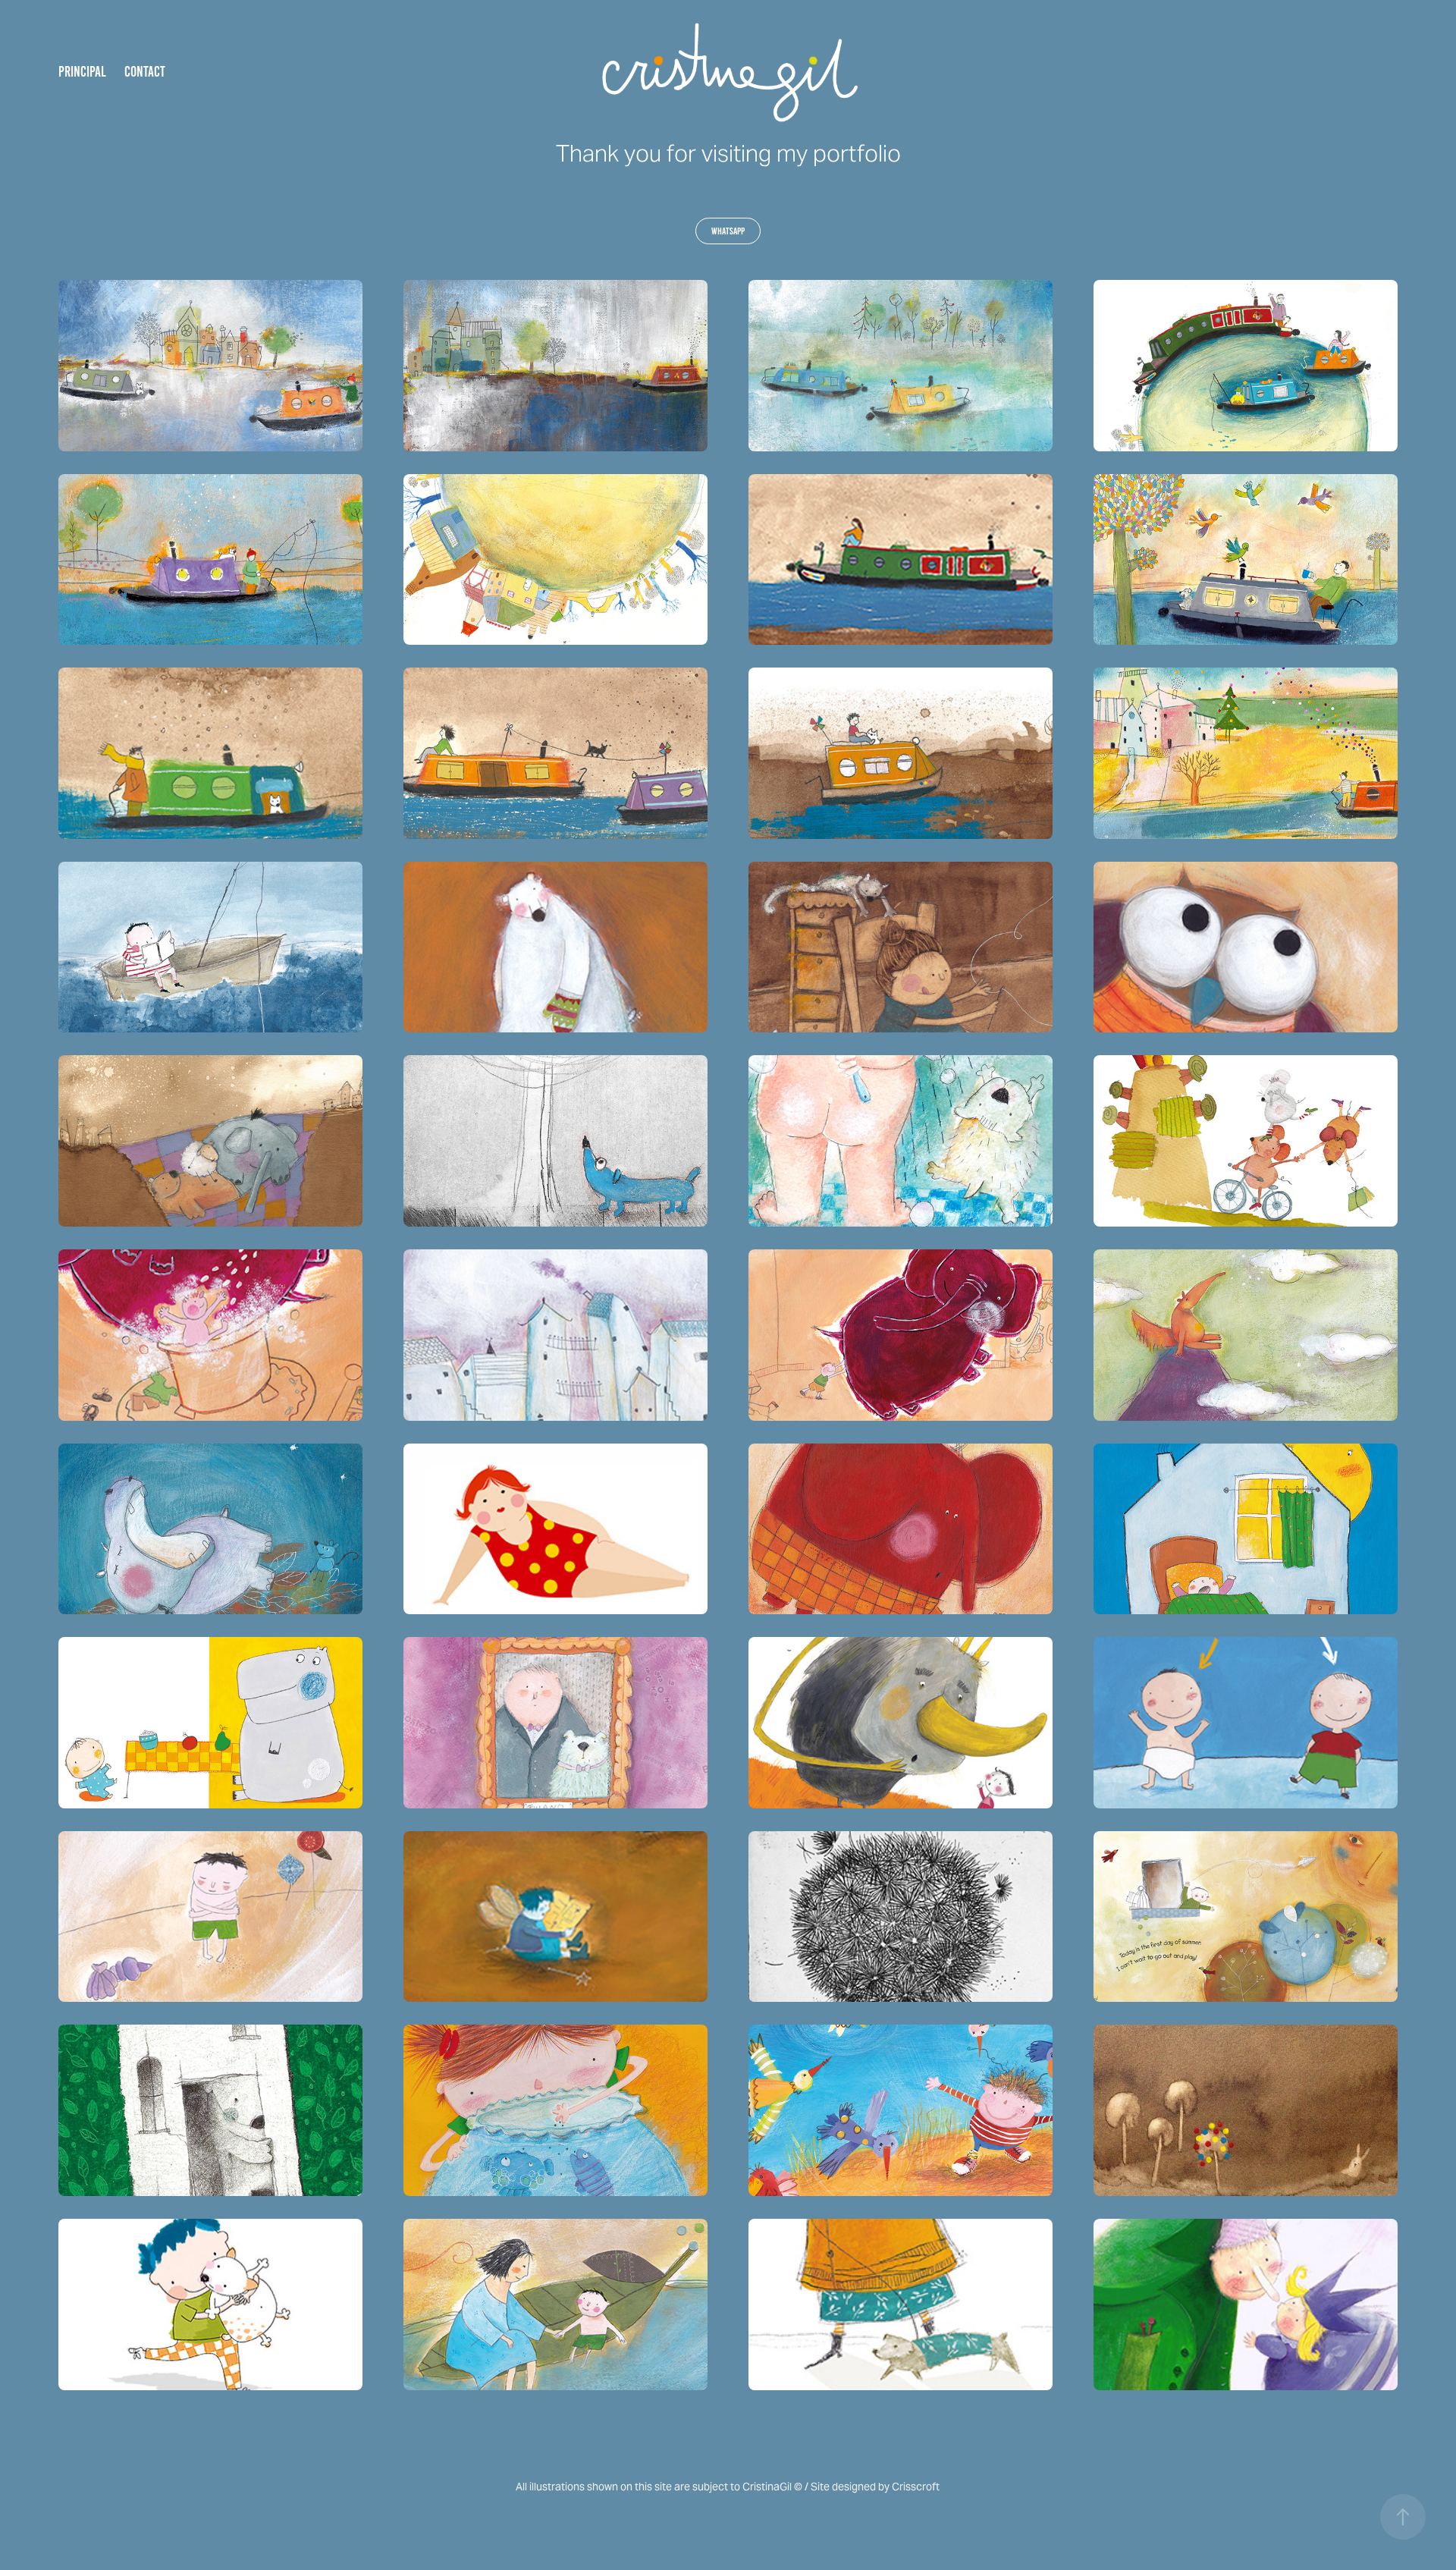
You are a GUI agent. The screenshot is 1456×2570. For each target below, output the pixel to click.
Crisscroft (916, 2487)
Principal (82, 72)
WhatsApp (728, 231)
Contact (145, 72)
